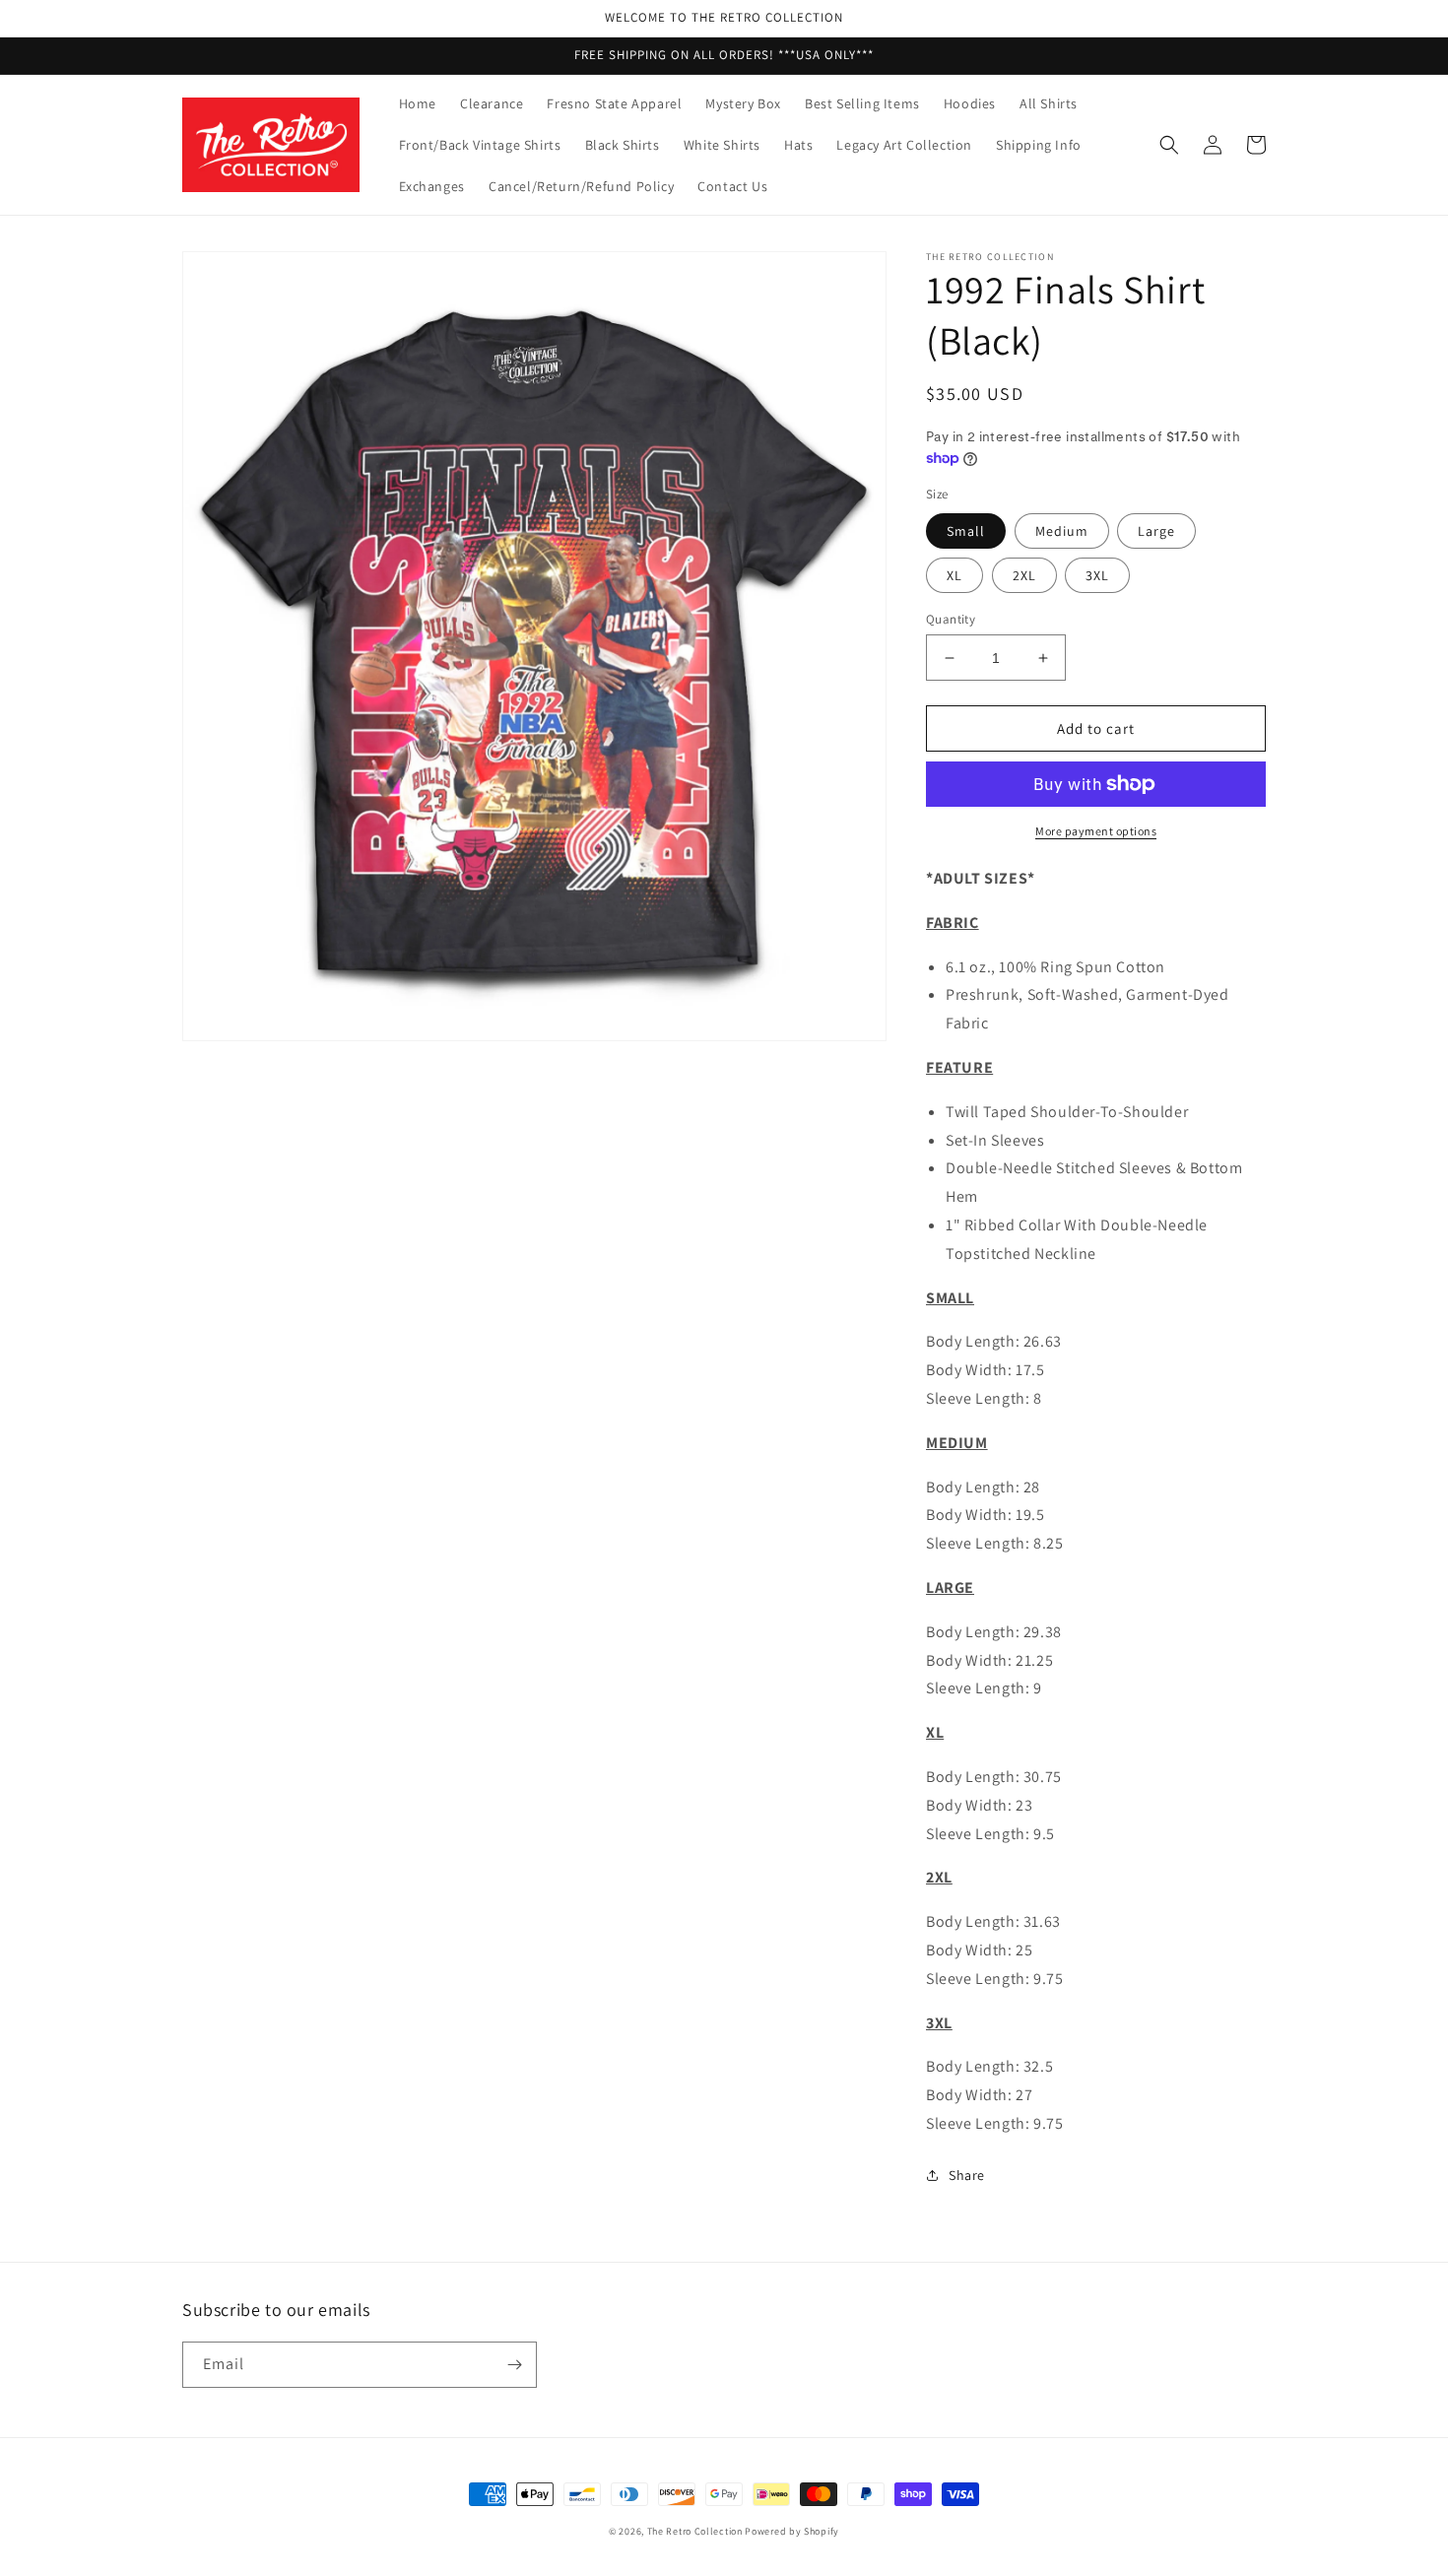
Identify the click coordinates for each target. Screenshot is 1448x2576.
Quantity (951, 619)
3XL (1097, 575)
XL (954, 575)
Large (1156, 531)
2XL (1024, 575)
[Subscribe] (514, 2365)
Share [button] (967, 2175)
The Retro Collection (695, 2531)
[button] (1169, 145)
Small (966, 531)
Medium (1062, 531)
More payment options (1096, 831)
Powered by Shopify (792, 2531)
